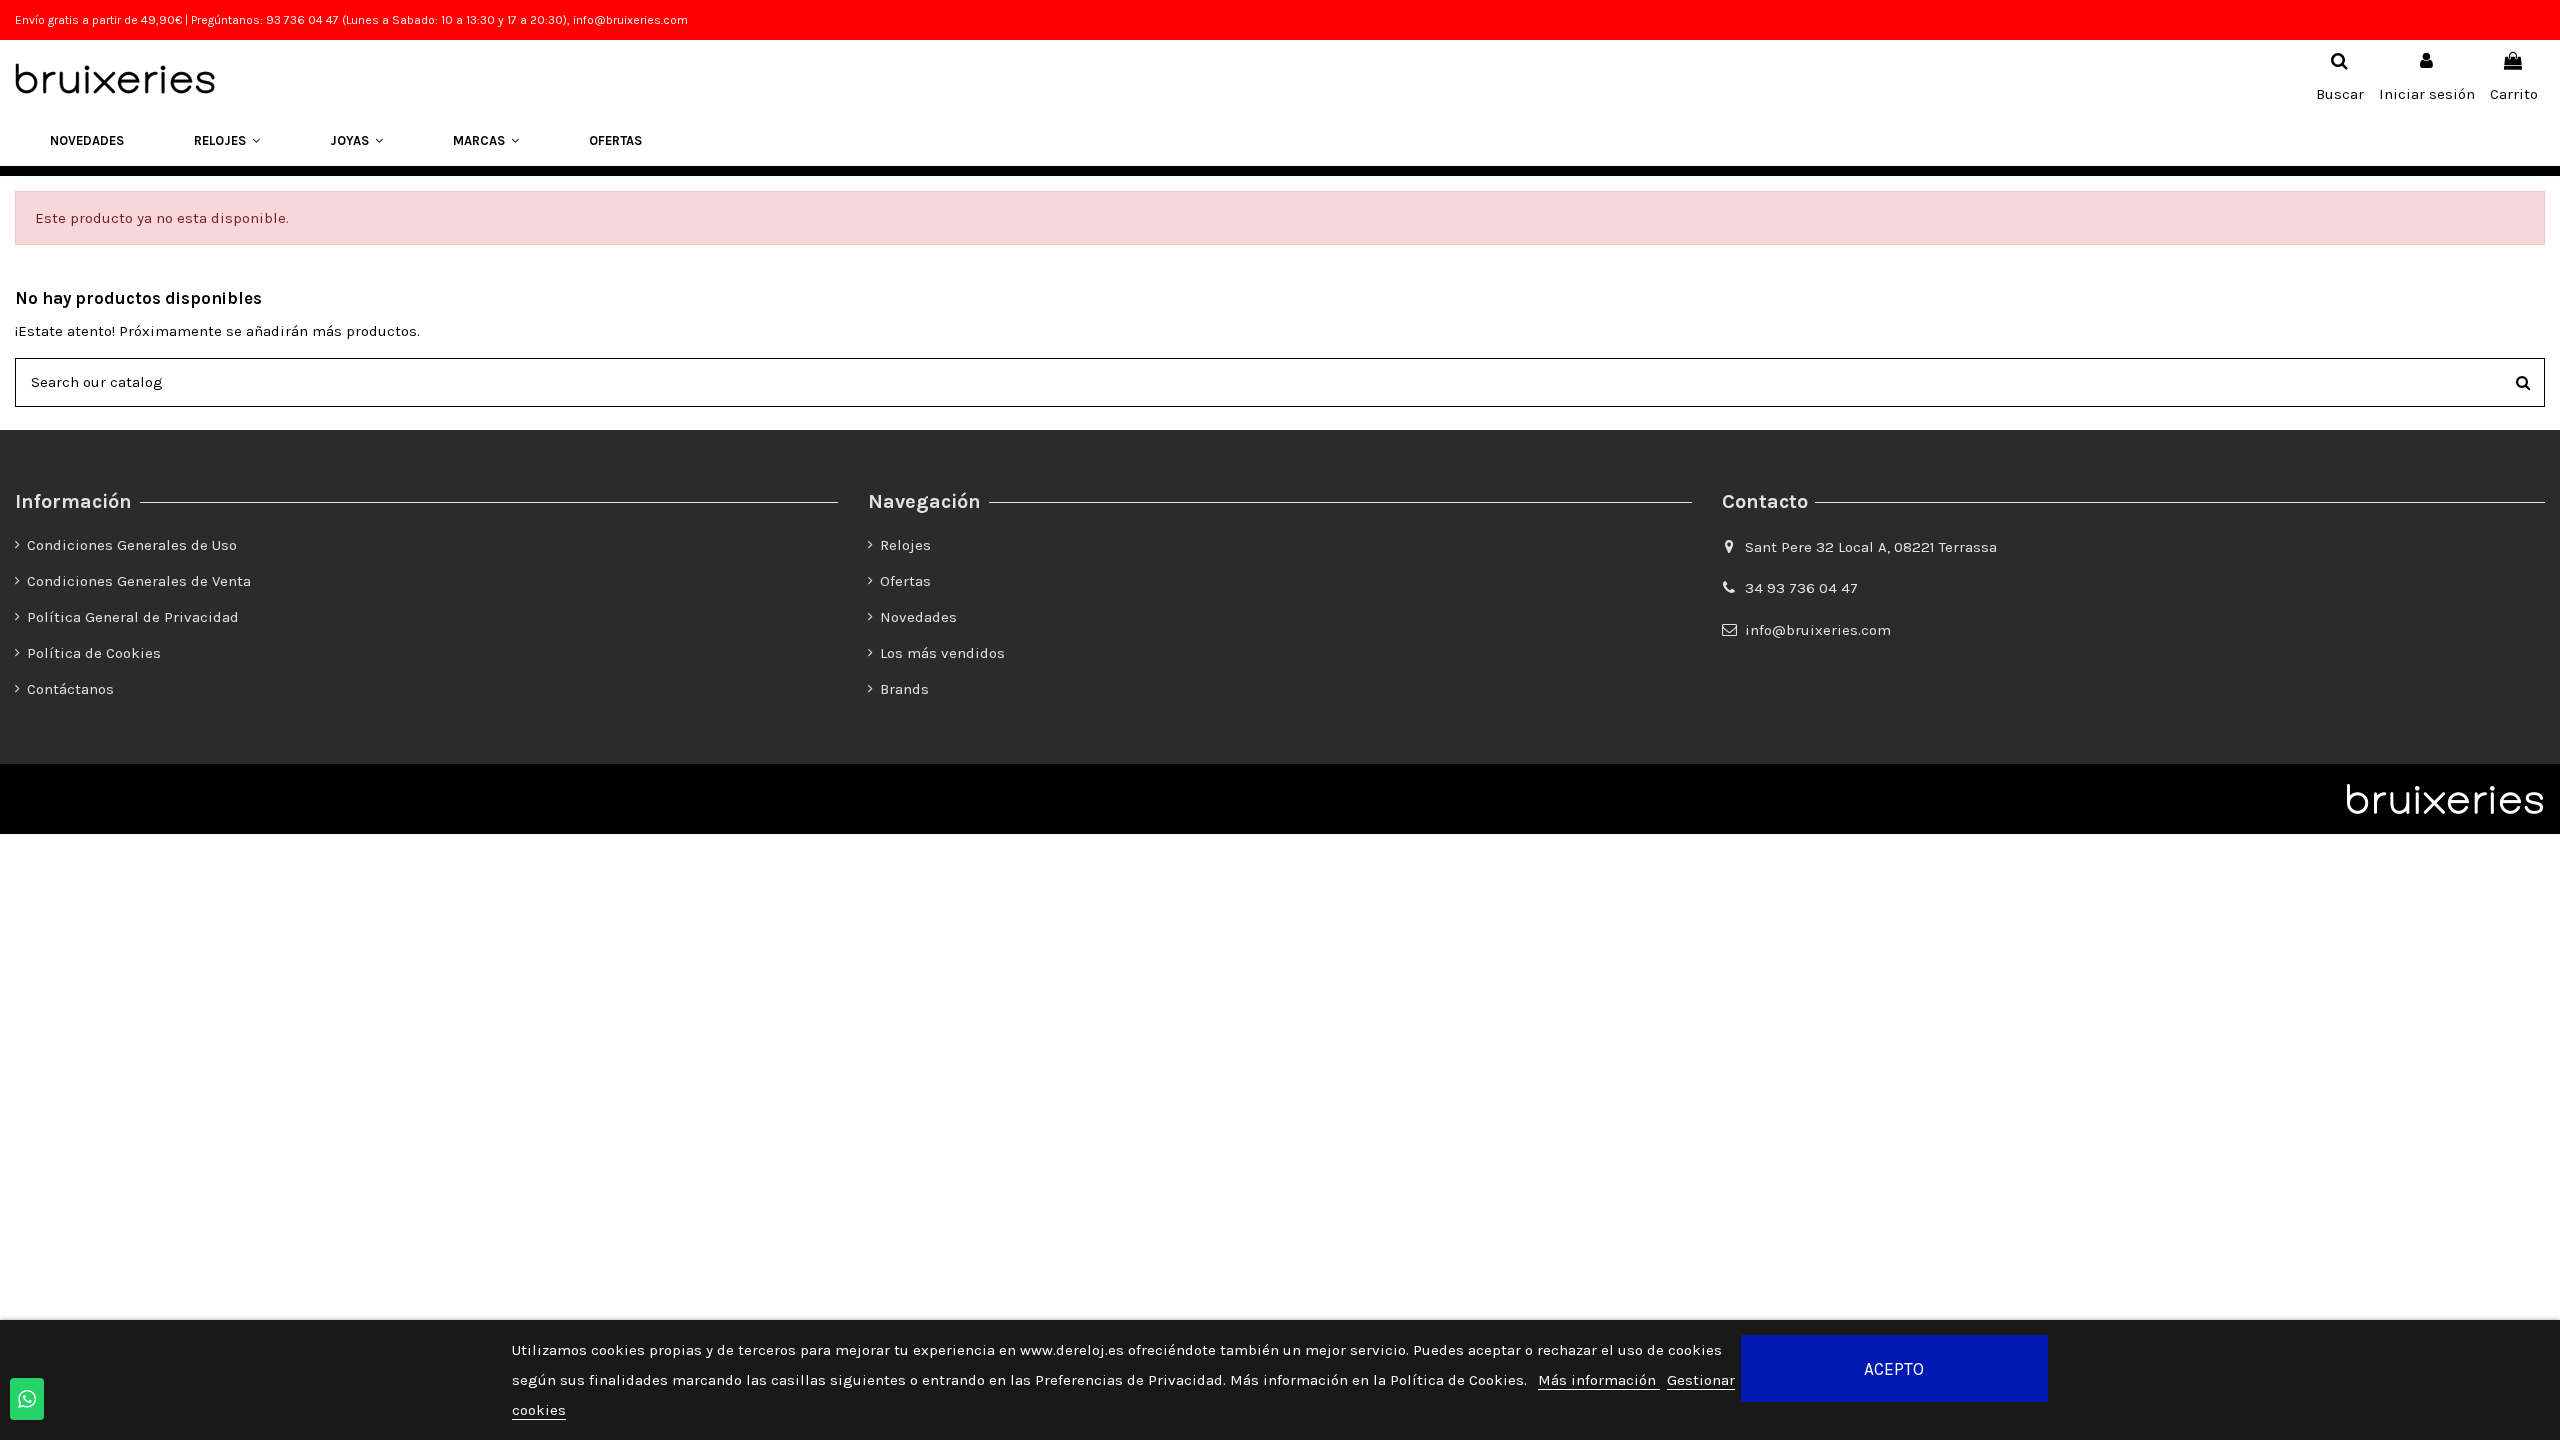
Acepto (1894, 1369)
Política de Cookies (94, 653)
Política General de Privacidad (133, 617)
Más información (1599, 1380)
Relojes (905, 545)
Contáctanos (70, 689)
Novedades (918, 617)
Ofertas (905, 581)
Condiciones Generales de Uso (132, 545)
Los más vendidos (942, 653)
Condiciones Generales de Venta (139, 581)
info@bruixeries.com (1818, 630)
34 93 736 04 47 (1801, 588)
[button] (227, 141)
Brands (904, 689)
